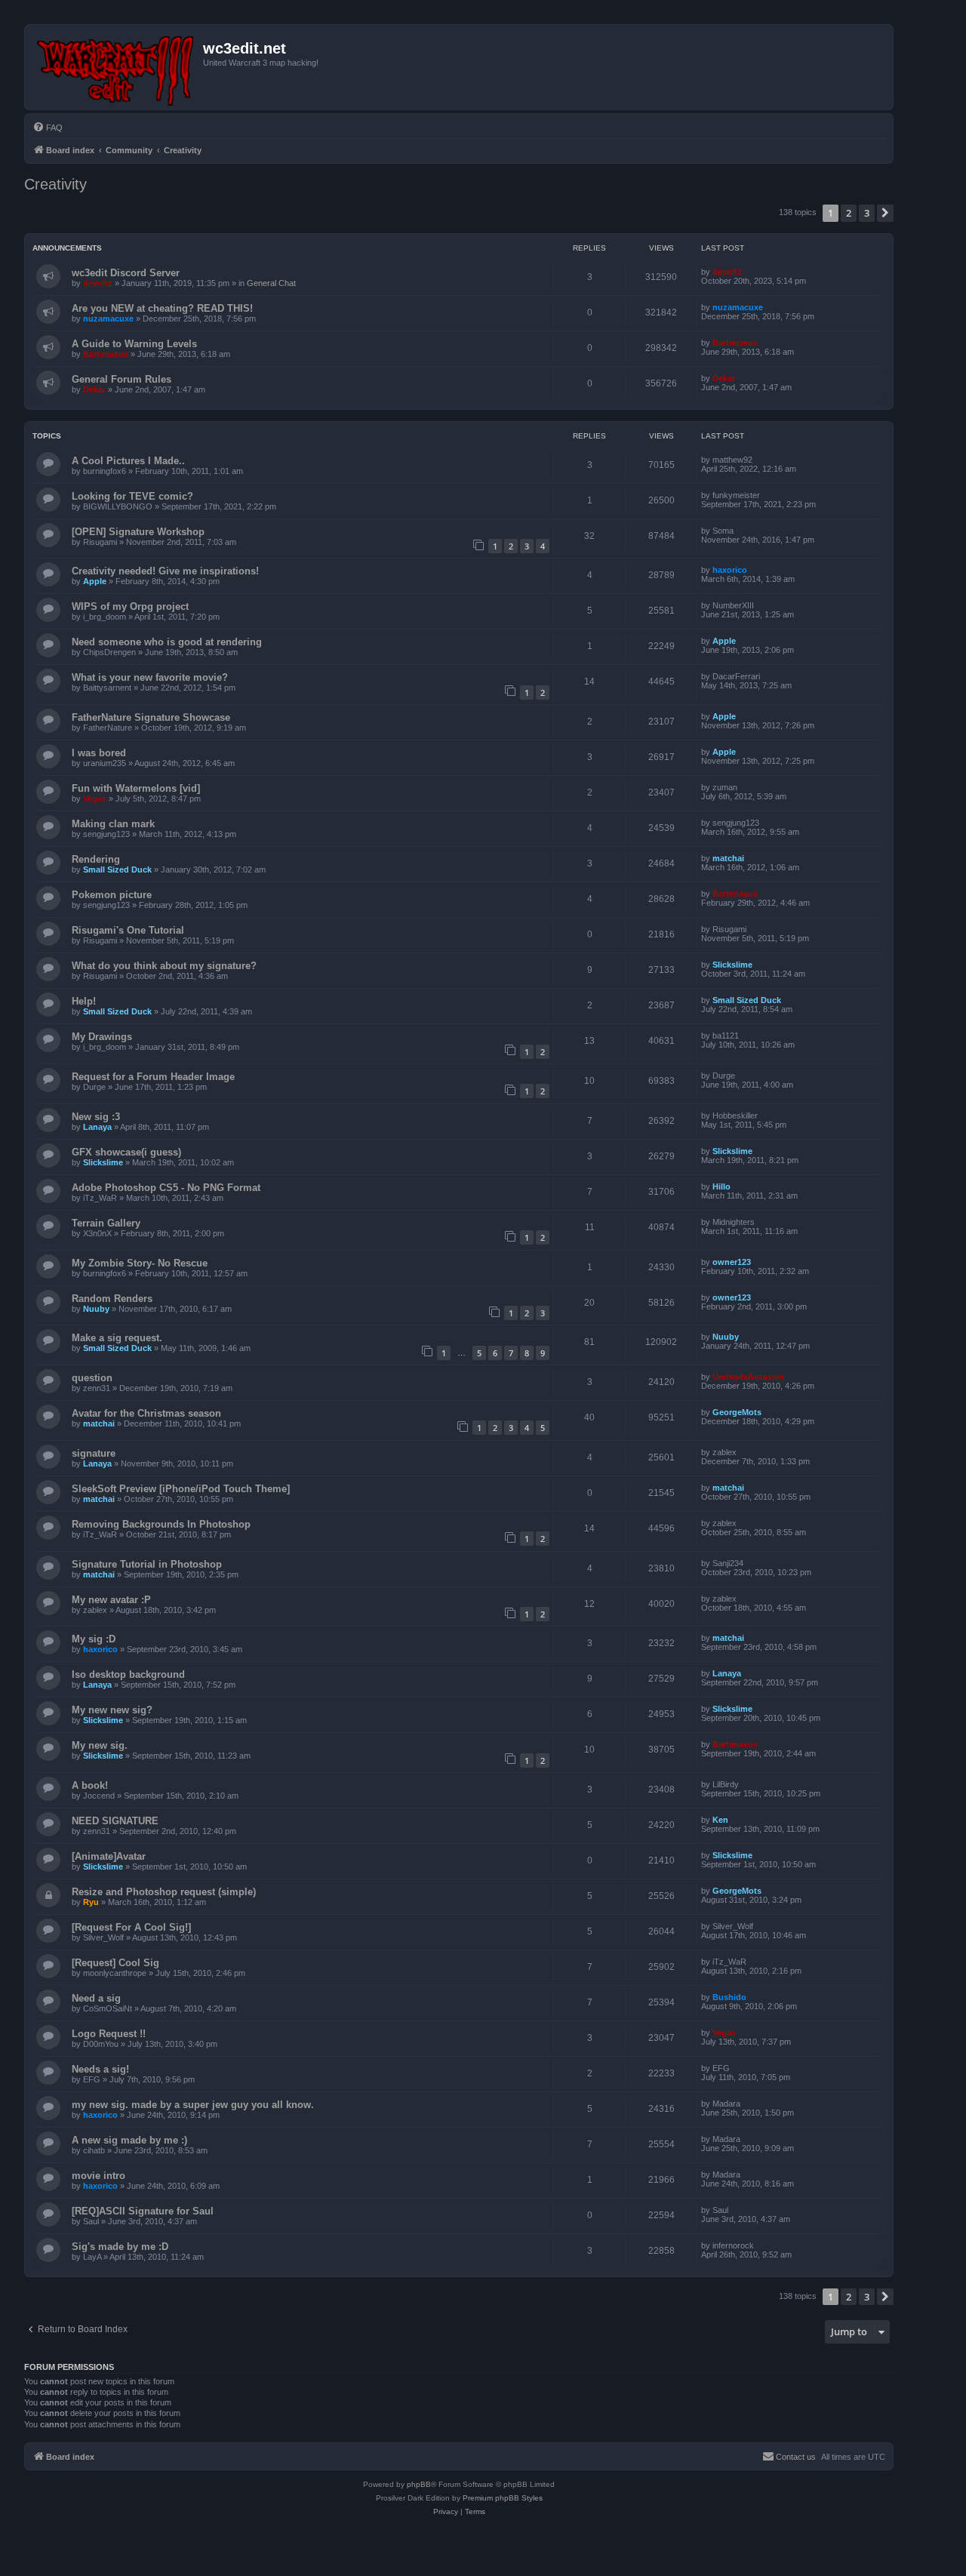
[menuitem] (48, 128)
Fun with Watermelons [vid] (136, 788)
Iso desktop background (128, 1674)
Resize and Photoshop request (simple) (164, 1892)
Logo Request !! (109, 2034)
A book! (90, 1785)
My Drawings (102, 1037)
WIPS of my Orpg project (130, 606)
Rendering (96, 859)
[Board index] (116, 67)
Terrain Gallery (106, 1223)
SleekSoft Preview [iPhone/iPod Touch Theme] (181, 1489)
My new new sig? (112, 1710)
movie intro (98, 2176)
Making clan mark (113, 824)
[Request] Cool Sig (115, 1963)
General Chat (271, 283)
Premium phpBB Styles (503, 2498)
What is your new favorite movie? (150, 677)
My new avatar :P (111, 1600)
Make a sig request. (117, 1338)
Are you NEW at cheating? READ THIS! (162, 308)
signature (94, 1453)
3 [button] (867, 213)
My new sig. (100, 1745)
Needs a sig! (100, 2069)
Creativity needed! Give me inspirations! (165, 571)
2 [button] (849, 213)
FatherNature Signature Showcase (151, 717)
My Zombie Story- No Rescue (140, 1263)
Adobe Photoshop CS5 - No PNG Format (166, 1188)
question (92, 1378)
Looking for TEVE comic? (132, 496)
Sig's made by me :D (120, 2247)
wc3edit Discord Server (126, 273)
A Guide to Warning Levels (134, 344)
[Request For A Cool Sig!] (131, 1927)
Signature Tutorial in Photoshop (147, 1564)
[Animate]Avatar (109, 1856)
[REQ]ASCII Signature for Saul (143, 2211)
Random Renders (112, 1299)
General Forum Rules (122, 379)
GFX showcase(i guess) (126, 1152)
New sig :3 (96, 1117)
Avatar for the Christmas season (146, 1413)
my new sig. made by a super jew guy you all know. (193, 2105)
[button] (885, 213)
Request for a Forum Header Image (153, 1077)
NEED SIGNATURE (115, 1821)
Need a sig (96, 1998)
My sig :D (94, 1639)
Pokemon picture (112, 895)
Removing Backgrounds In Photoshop (161, 1524)
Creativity (55, 184)
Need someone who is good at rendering (167, 642)
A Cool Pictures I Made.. (128, 461)
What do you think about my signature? (164, 966)
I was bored (99, 753)
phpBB (419, 2484)
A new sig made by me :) (129, 2140)
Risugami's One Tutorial (128, 930)
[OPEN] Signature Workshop (138, 532)
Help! (84, 1001)
